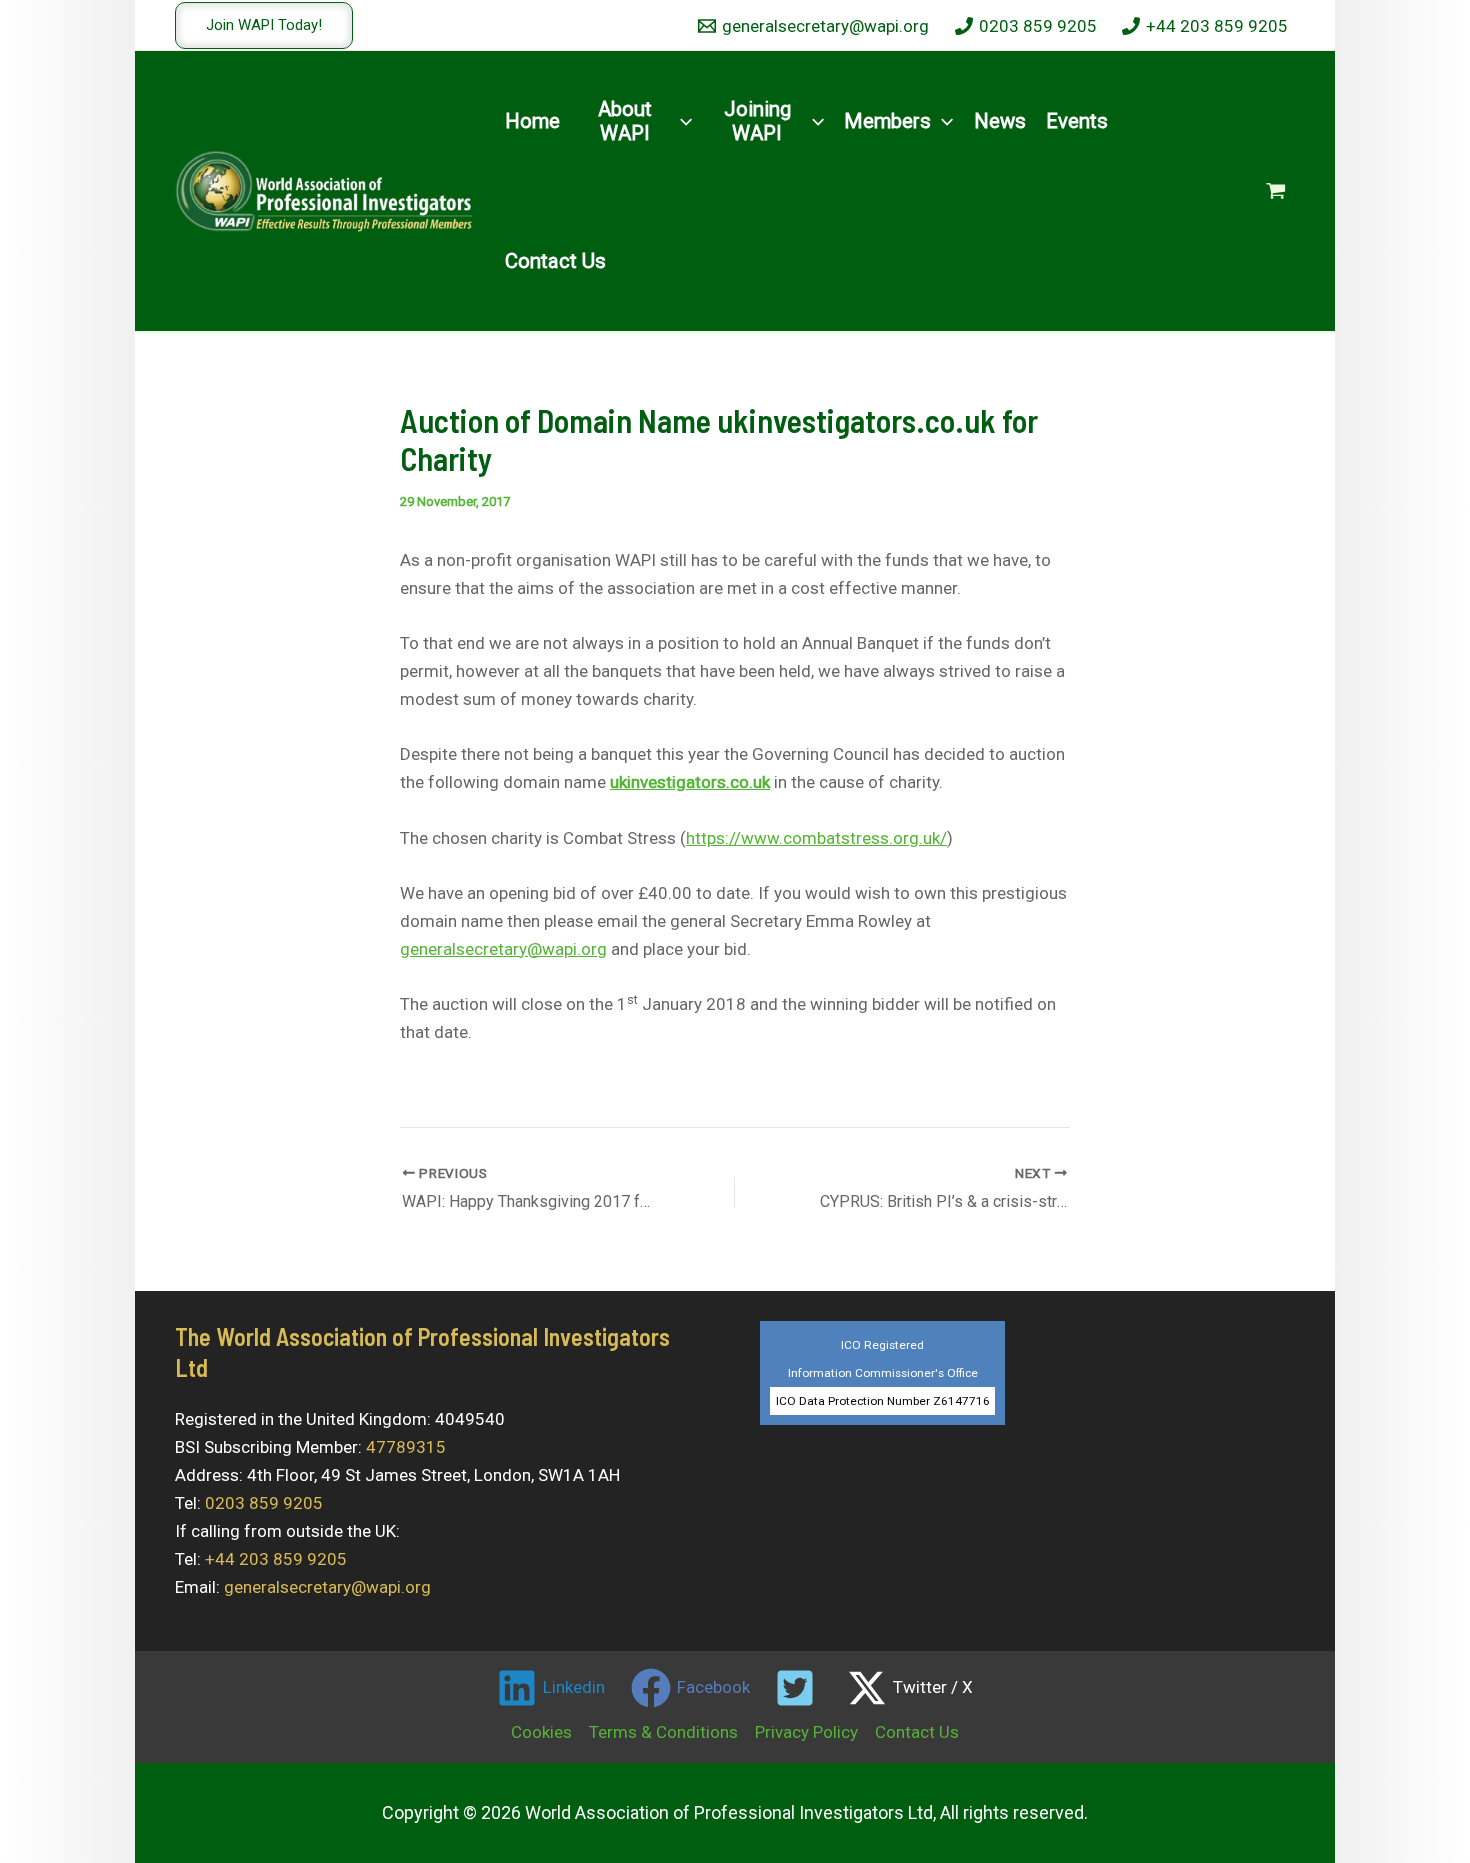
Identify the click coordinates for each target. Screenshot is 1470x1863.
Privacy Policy (806, 1732)
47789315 (406, 1447)
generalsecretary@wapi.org (503, 949)
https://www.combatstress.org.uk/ (816, 838)
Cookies (541, 1732)
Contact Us (917, 1732)
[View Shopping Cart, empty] (1276, 191)
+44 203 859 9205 (276, 1559)
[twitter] (799, 1688)
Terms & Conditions (663, 1732)
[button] (264, 25)
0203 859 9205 (264, 1503)
